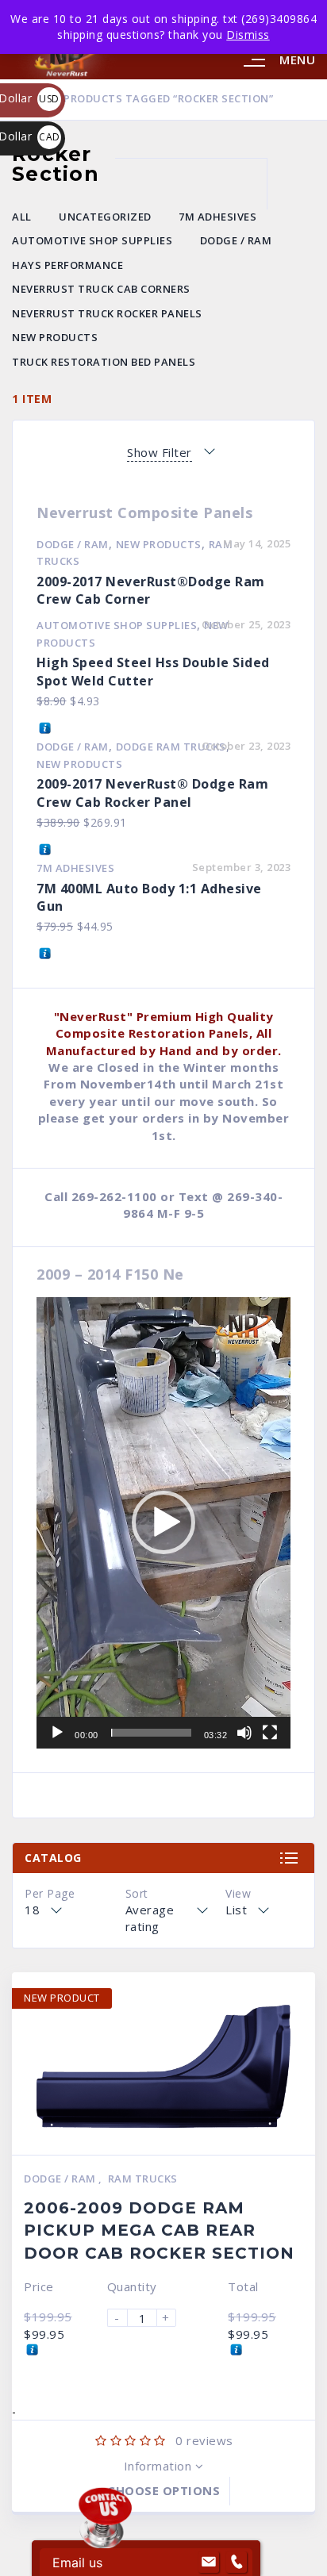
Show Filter (160, 452)
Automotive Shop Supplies (92, 240)
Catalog (53, 1858)
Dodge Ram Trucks (171, 747)
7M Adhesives (217, 217)
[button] (163, 1522)
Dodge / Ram (236, 240)
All (22, 217)
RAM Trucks (143, 2179)
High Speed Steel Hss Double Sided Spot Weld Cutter (153, 672)
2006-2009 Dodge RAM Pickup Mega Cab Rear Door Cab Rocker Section (159, 2230)
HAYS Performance (67, 265)
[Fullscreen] (270, 1733)
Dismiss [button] (248, 35)
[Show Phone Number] (237, 2563)
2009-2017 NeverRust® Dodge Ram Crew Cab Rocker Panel (152, 793)
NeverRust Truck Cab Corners (101, 289)
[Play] (57, 1733)
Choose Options (163, 2490)
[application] (163, 1523)
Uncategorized (105, 217)
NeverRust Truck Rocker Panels (107, 313)
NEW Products (55, 337)
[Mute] (244, 1733)
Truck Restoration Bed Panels (104, 362)
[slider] (151, 1733)
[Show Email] (209, 2563)
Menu (297, 60)
